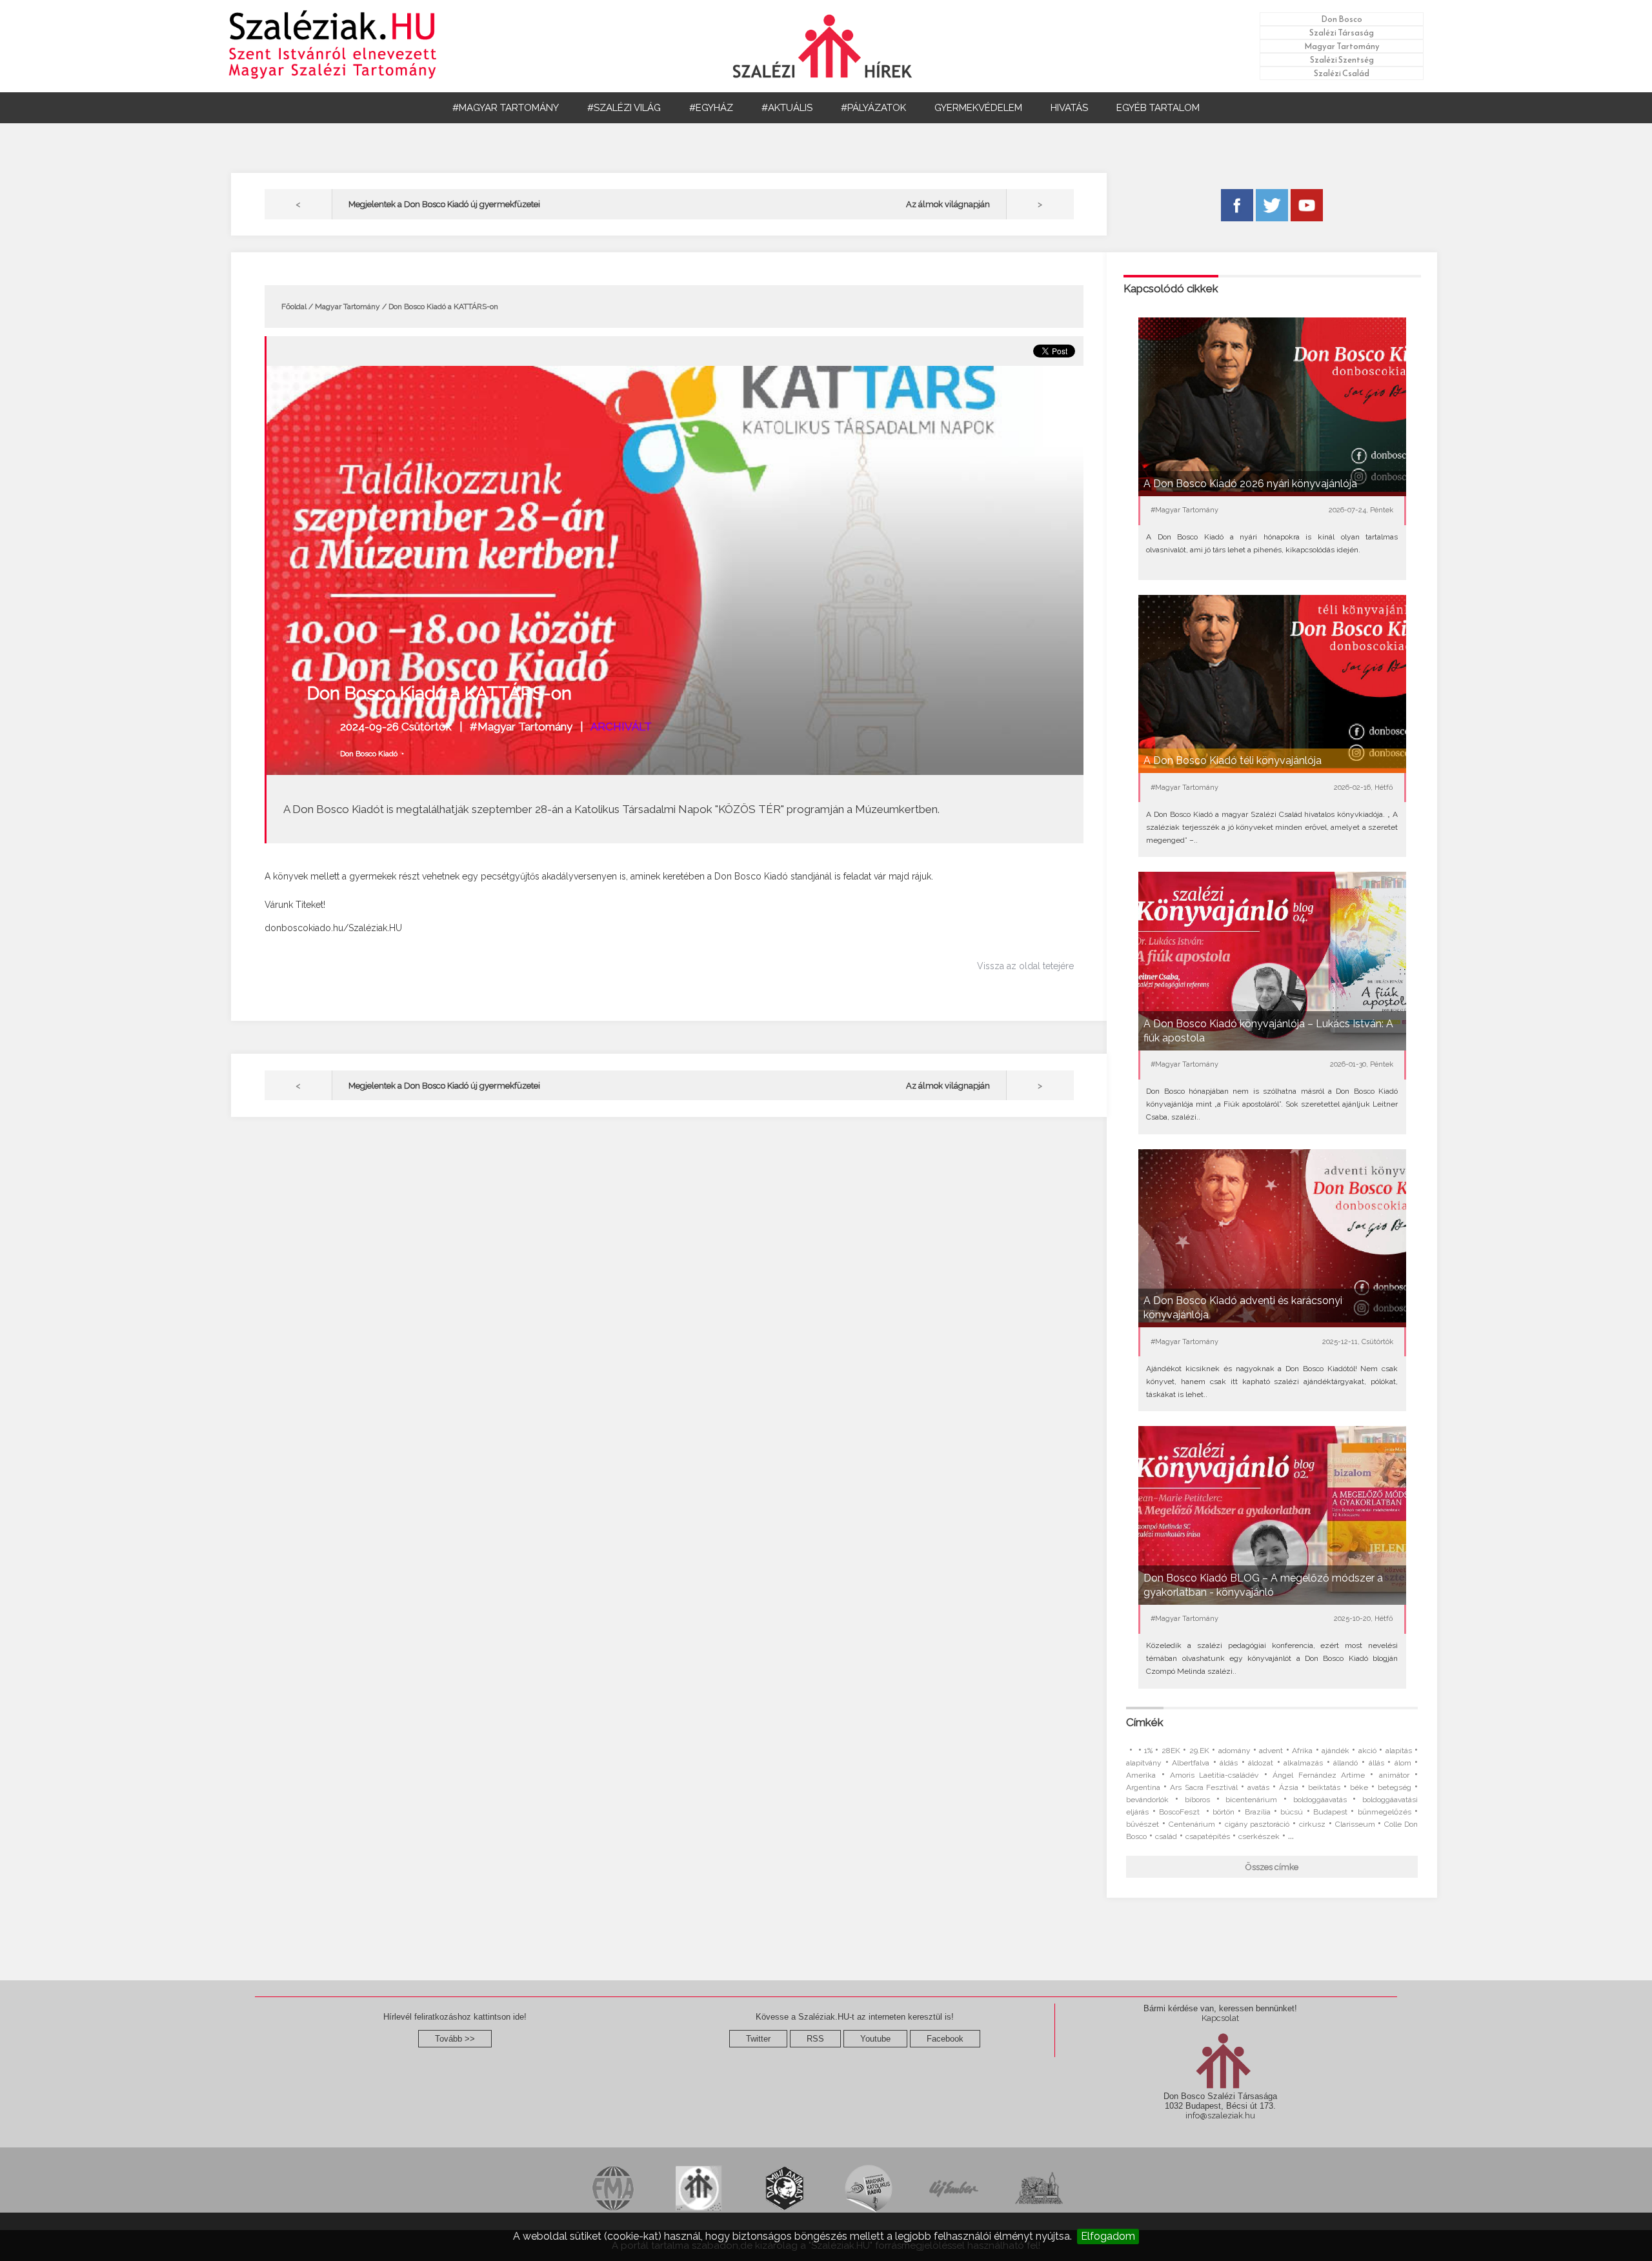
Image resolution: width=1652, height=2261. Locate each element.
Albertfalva (1191, 1763)
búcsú (1292, 1812)
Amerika (1141, 1775)
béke (1359, 1787)
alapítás (1399, 1751)
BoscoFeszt (1181, 1812)
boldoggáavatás (1320, 1800)
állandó (1345, 1763)
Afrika (1302, 1751)
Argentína (1143, 1787)
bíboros (1197, 1800)
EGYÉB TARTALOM (1158, 108)
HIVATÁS (1069, 108)
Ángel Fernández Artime (1319, 1775)
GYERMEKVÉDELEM (978, 108)
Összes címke (1272, 1867)
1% (1148, 1751)
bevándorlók (1147, 1800)
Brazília (1258, 1812)
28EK (1171, 1751)
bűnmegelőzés (1385, 1812)
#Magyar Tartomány (521, 727)
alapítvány (1144, 1763)
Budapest (1330, 1812)
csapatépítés (1208, 1836)
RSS (815, 2039)
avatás (1258, 1787)
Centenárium (1192, 1824)
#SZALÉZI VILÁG (624, 108)
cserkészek (1259, 1836)
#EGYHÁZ (711, 108)
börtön (1224, 1812)
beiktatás (1324, 1787)
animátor (1394, 1775)
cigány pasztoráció (1257, 1824)
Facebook (945, 2039)
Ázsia (1289, 1787)
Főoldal (294, 306)
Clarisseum (1355, 1824)
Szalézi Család (1342, 73)
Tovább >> (455, 2039)
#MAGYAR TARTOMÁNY (506, 108)
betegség (1395, 1787)
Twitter (758, 2039)
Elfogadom (1108, 2236)
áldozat (1261, 1763)
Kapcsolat (1220, 2018)
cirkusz (1312, 1824)
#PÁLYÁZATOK (873, 108)
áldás (1229, 1763)
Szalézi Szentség (1342, 60)
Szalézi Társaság (1342, 33)
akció (1367, 1751)
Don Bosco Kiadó (369, 754)
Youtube (875, 2039)
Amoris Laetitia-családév (1214, 1775)
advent (1271, 1751)
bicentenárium (1251, 1800)
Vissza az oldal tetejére (1025, 966)
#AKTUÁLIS (787, 108)
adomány (1234, 1751)
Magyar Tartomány (1342, 46)
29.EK (1199, 1751)
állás (1376, 1763)
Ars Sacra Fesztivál (1204, 1787)
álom (1403, 1763)
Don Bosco (1342, 19)
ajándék (1335, 1751)
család (1166, 1836)
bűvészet (1143, 1824)
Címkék (1145, 1722)
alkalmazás (1303, 1763)
